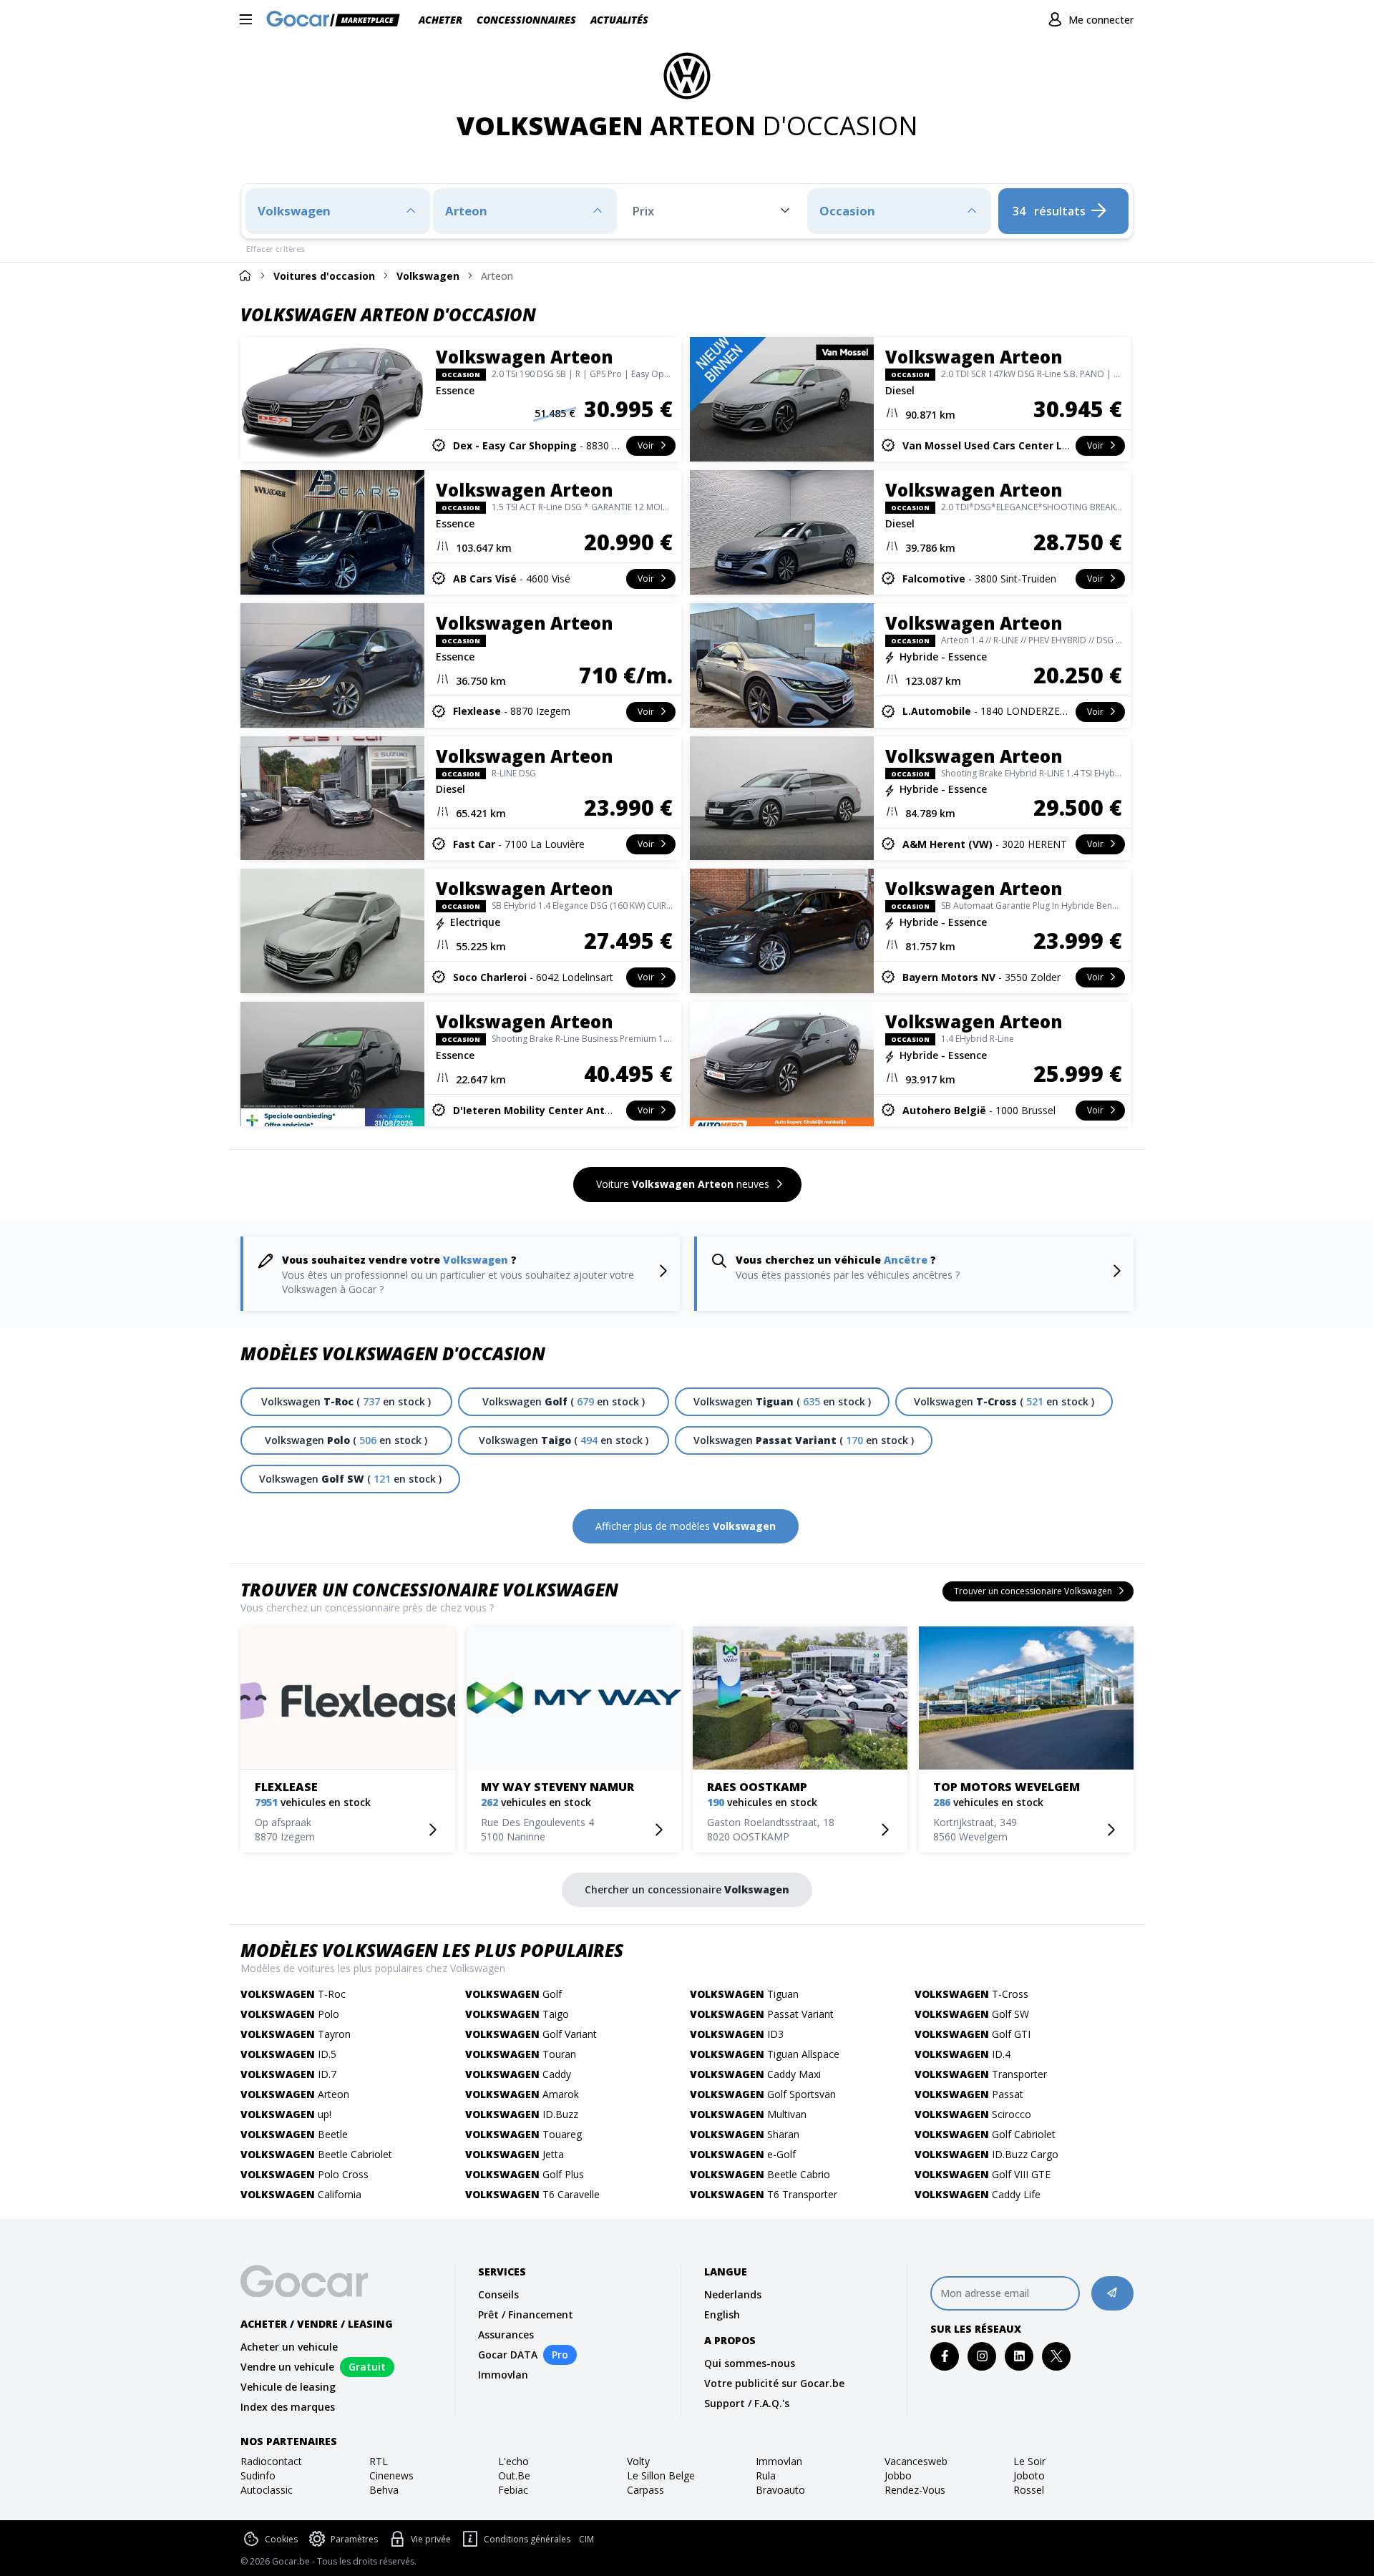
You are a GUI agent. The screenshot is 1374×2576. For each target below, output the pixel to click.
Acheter (440, 20)
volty (638, 2461)
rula (766, 2475)
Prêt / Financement (526, 2314)
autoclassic (267, 2490)
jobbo (898, 2475)
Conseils (498, 2294)
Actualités (619, 20)
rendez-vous (915, 2490)
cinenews (391, 2475)
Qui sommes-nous (750, 2363)
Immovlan (503, 2375)
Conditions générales (527, 2539)
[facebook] (945, 2356)
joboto (1029, 2475)
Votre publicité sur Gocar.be (774, 2383)
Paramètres (354, 2539)
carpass (645, 2490)
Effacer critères (276, 249)
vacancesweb (916, 2461)
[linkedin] (1019, 2356)
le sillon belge (661, 2475)
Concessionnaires (526, 20)
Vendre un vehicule (287, 2367)
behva (384, 2490)
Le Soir (1029, 2461)
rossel (1029, 2490)
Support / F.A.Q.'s (747, 2403)
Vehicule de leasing (288, 2387)
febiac (513, 2490)
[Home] (245, 275)
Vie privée (431, 2539)
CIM (586, 2540)
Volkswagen (428, 276)
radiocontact (271, 2461)
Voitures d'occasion (324, 276)
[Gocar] (337, 20)
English (722, 2314)
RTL (379, 2461)
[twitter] (1057, 2356)
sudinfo (258, 2475)
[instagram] (982, 2356)
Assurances (506, 2334)
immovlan (779, 2461)
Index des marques (288, 2407)
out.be (514, 2475)
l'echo (513, 2461)
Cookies (281, 2539)
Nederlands (733, 2294)
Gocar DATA (508, 2355)
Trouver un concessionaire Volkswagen (429, 1590)
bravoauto (780, 2490)
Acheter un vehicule (289, 2347)
